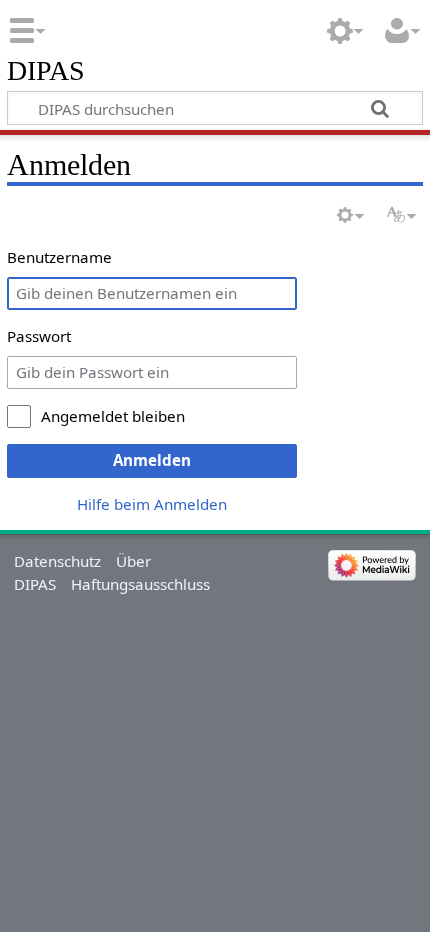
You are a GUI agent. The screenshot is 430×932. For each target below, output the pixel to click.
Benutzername (59, 257)
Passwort (39, 336)
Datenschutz (57, 561)
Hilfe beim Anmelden (152, 504)
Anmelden (152, 460)
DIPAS (46, 71)
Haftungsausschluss (140, 584)
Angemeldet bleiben (113, 416)
